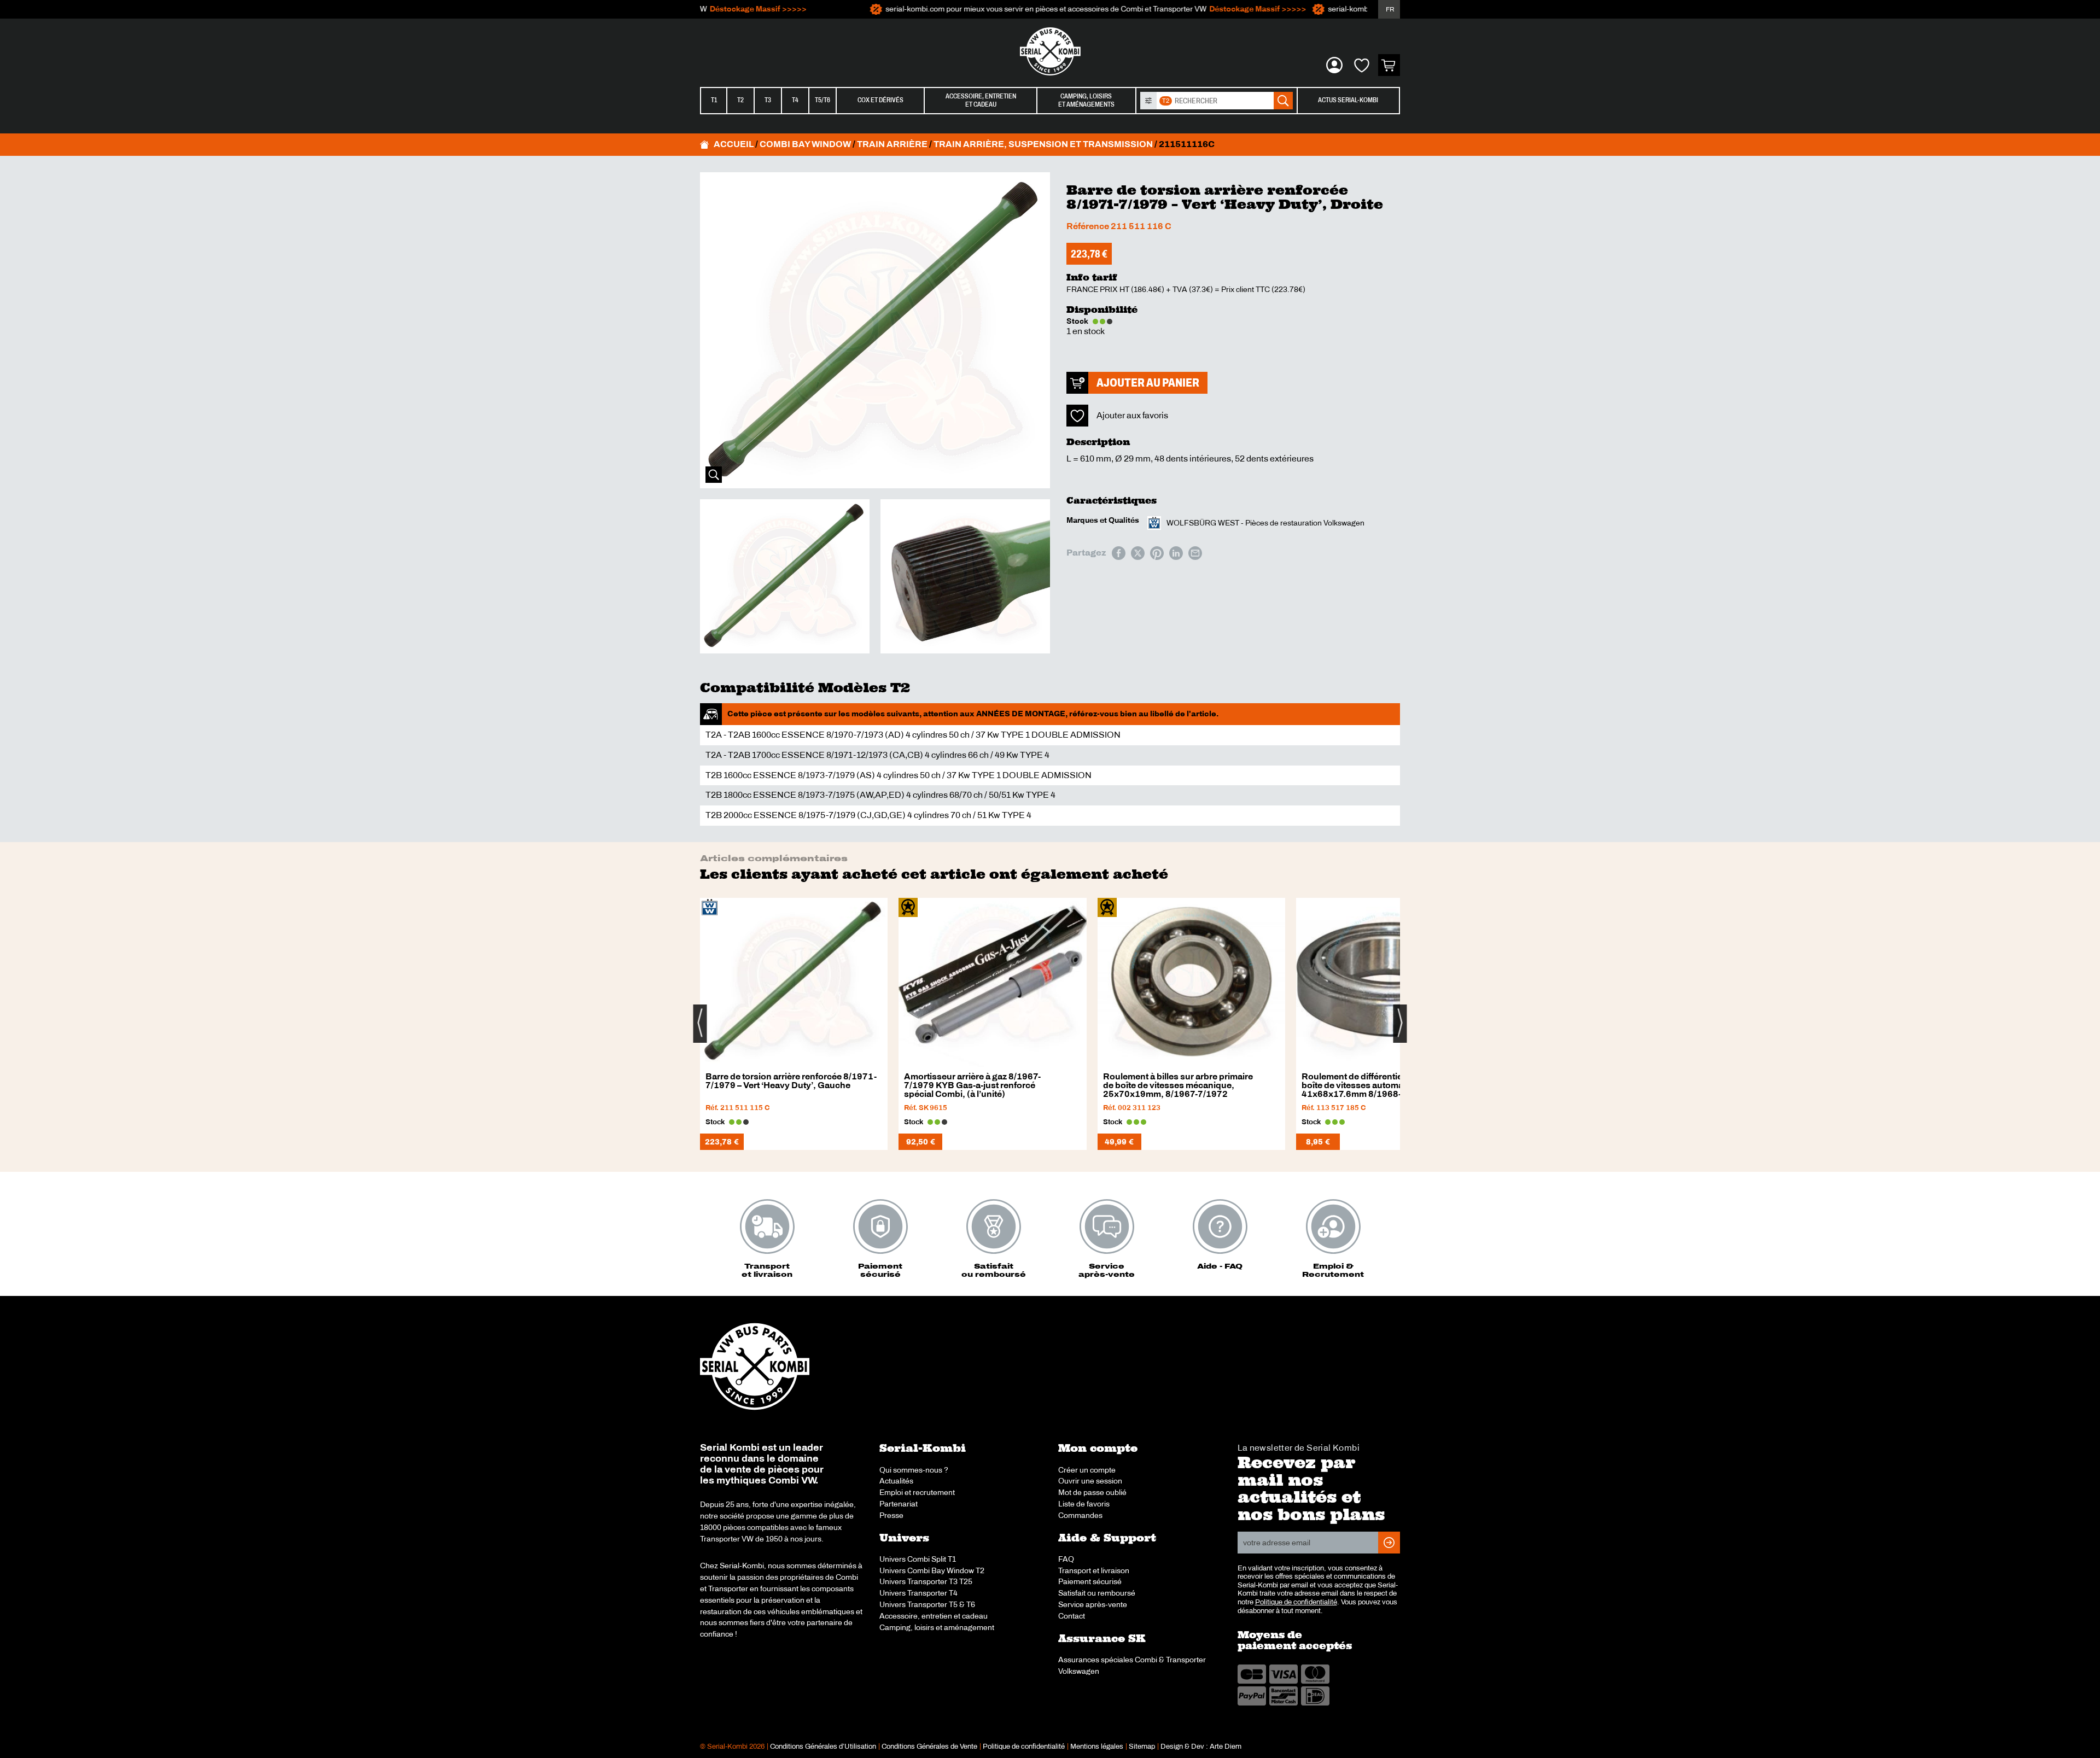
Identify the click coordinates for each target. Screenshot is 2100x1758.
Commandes (1080, 1515)
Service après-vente (1093, 1604)
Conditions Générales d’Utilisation (823, 1747)
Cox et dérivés (880, 100)
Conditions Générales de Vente (929, 1747)
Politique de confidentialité (1296, 1602)
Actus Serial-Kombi (1348, 100)
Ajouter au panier (1148, 382)
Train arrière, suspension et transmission (1043, 144)
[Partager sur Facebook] (1119, 553)
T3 (768, 100)
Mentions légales (1097, 1747)
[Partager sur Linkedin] (1176, 553)
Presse (891, 1515)
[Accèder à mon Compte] (1334, 65)
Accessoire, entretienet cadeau (981, 100)
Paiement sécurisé (1090, 1581)
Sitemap (1142, 1747)
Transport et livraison (1094, 1570)
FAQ (1066, 1559)
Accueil (734, 144)
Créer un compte (1087, 1470)
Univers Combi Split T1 (918, 1559)
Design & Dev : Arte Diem (1201, 1747)
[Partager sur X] (1138, 553)
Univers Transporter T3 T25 (926, 1581)
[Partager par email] (1195, 553)
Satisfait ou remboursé (1097, 1593)
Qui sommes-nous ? (914, 1470)
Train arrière (892, 144)
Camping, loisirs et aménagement (937, 1627)
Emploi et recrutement (917, 1492)
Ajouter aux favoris (1132, 415)
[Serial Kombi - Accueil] (1050, 51)
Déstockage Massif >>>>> (706, 9)
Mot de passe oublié (1092, 1492)
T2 (740, 100)
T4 (795, 100)
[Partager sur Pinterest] (1157, 553)
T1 (714, 100)
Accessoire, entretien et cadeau (934, 1616)
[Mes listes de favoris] (1362, 65)
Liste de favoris (1084, 1504)
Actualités (896, 1481)
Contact (1072, 1616)
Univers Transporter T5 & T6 (927, 1604)
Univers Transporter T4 (918, 1593)
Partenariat (899, 1504)
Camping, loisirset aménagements (1086, 100)
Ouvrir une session (1090, 1481)
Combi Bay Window (805, 144)
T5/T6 (822, 100)
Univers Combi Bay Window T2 (932, 1570)
